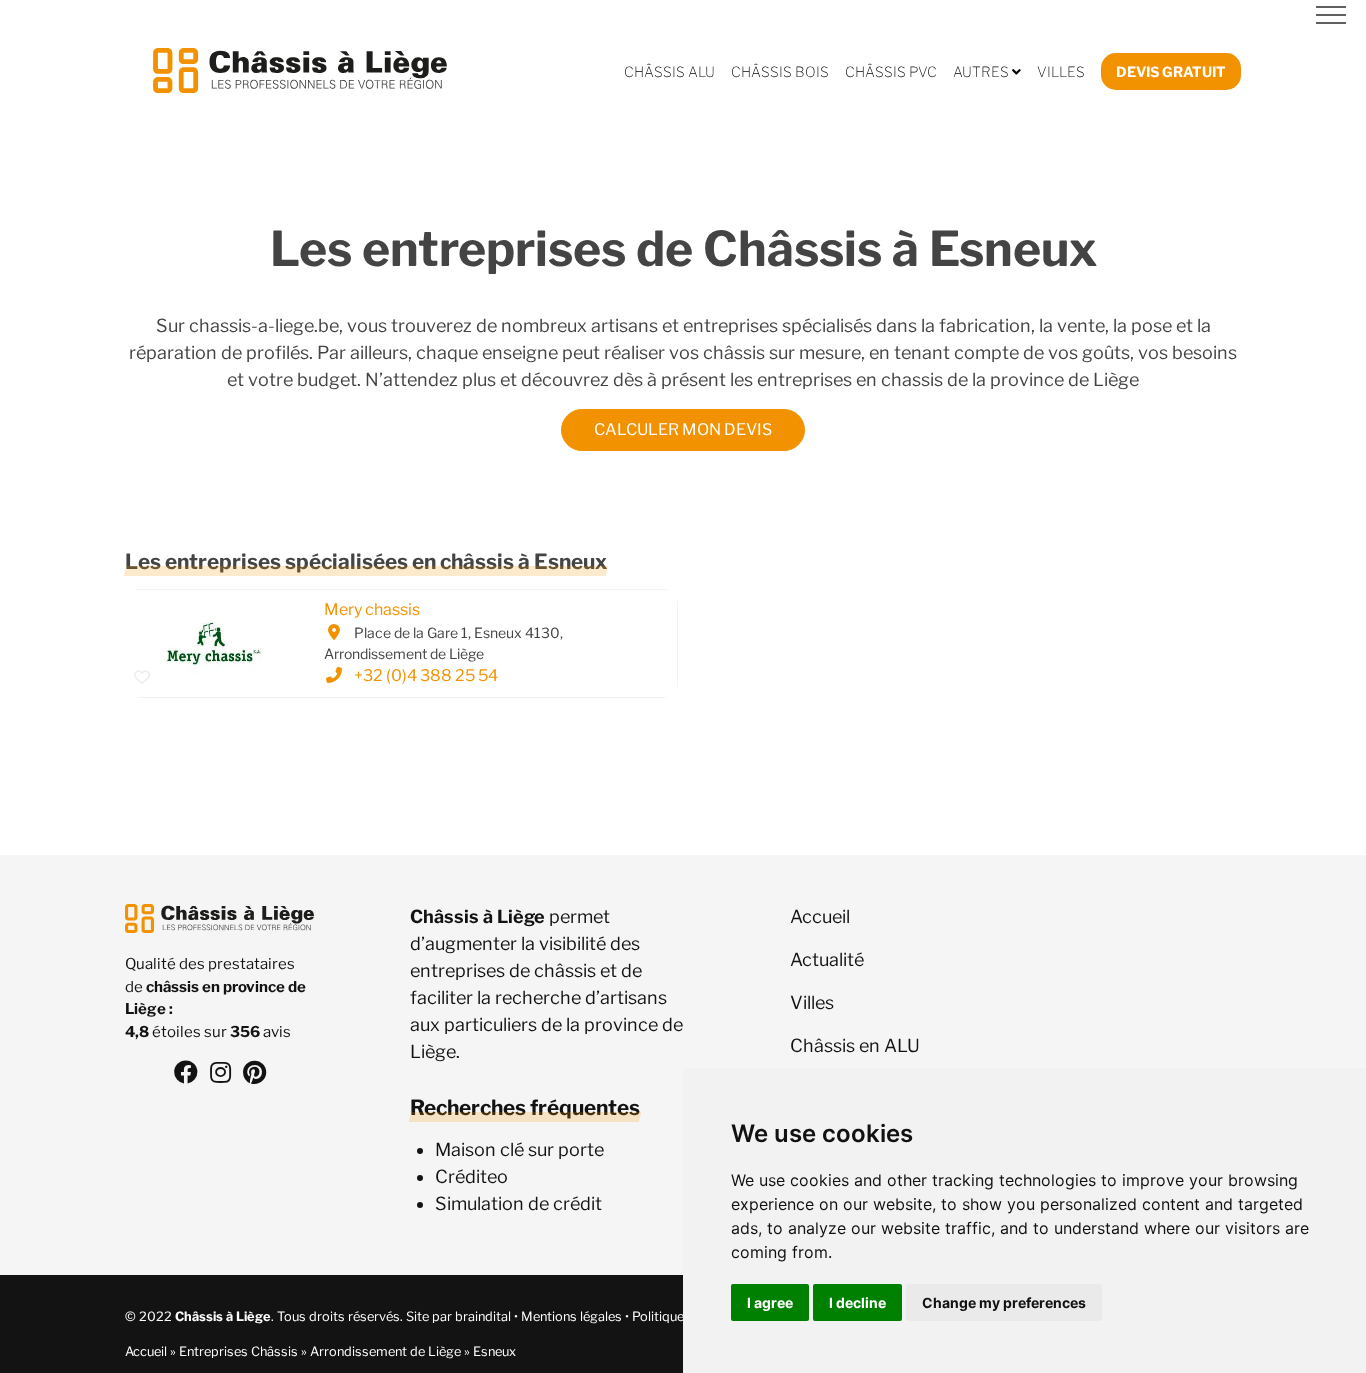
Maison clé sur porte (519, 1149)
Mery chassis (372, 610)
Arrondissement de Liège (385, 1351)
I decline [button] (857, 1302)
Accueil (146, 1351)
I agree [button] (770, 1302)
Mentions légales (571, 1316)
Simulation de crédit (518, 1203)
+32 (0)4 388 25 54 (426, 676)
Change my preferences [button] (1004, 1302)
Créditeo (471, 1176)
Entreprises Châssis (238, 1351)
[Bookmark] (142, 678)
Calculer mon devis (683, 429)
